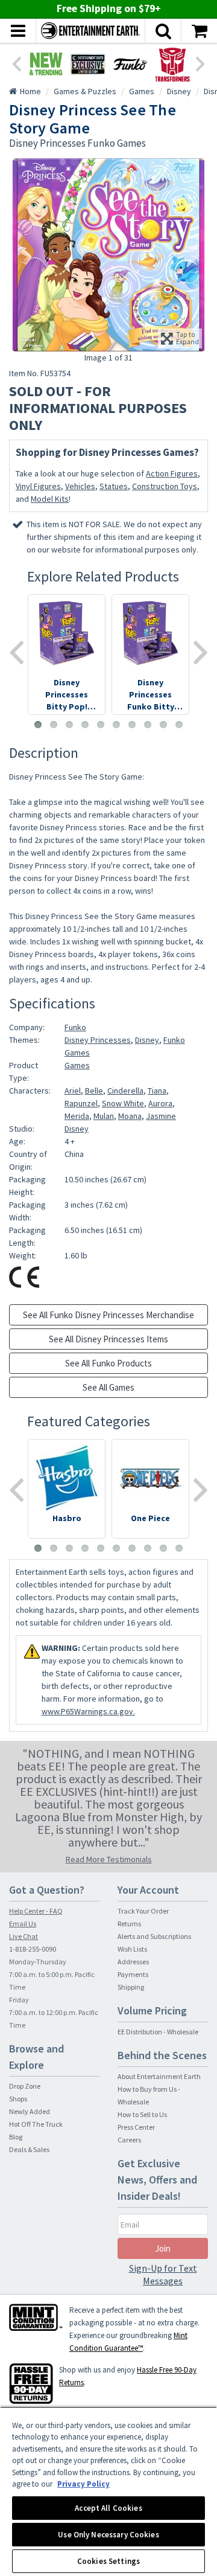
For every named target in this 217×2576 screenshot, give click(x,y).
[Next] (201, 63)
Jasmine (161, 1116)
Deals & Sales (29, 2149)
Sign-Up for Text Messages (163, 2274)
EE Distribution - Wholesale (158, 2032)
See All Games (108, 1387)
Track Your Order (143, 1911)
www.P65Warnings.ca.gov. (88, 1711)
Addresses (133, 1962)
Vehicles (80, 486)
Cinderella (125, 1091)
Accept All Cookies (108, 2508)
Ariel (73, 1091)
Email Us (23, 1924)
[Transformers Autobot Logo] (172, 64)
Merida (77, 1116)
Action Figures (172, 473)
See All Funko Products (108, 1363)
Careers (129, 2140)
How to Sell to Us (142, 2114)
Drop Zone (25, 2086)
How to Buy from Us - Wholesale (149, 2095)
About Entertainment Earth (159, 2076)
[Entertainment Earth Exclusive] (88, 64)
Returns (129, 1924)
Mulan (104, 1116)
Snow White (123, 1103)
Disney (147, 1040)
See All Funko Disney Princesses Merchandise (108, 1315)
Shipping (131, 1987)
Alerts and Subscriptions (154, 1936)
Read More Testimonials (109, 1859)
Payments (133, 1974)
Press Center (136, 2127)
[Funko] (130, 64)
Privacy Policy (83, 2484)
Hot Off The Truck (36, 2124)
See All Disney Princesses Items (108, 1339)
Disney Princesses (98, 1040)
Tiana (157, 1091)
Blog (16, 2137)
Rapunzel (81, 1103)
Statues (114, 486)
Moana (130, 1116)
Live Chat (24, 1936)
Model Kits (50, 499)
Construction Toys (165, 486)
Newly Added (30, 2111)
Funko (75, 1027)
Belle (94, 1091)
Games (77, 1065)
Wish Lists (132, 1949)
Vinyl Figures (38, 486)
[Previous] (16, 63)
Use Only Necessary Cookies (108, 2535)
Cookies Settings (108, 2561)
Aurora (160, 1103)
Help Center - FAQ (36, 1911)
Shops (18, 2099)
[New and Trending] (46, 64)
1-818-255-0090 (33, 1949)
